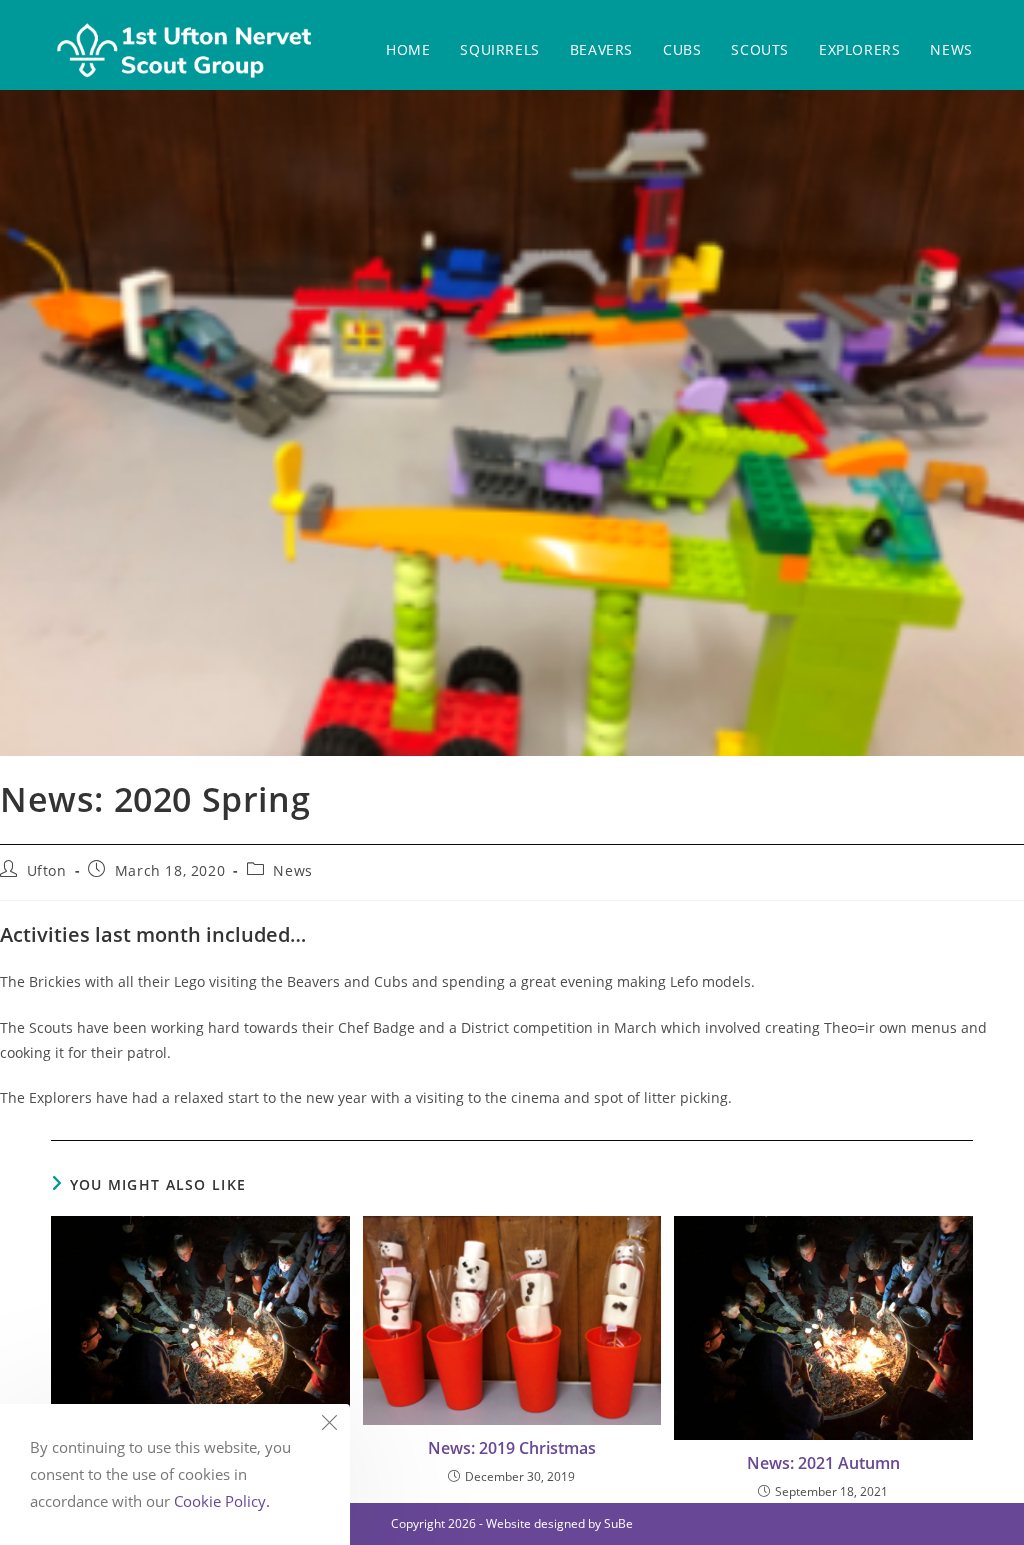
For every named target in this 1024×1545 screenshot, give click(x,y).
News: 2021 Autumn (823, 1463)
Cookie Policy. (222, 1501)
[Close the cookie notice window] (329, 1425)
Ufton (47, 870)
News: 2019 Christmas (512, 1448)
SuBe (618, 1523)
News (292, 870)
